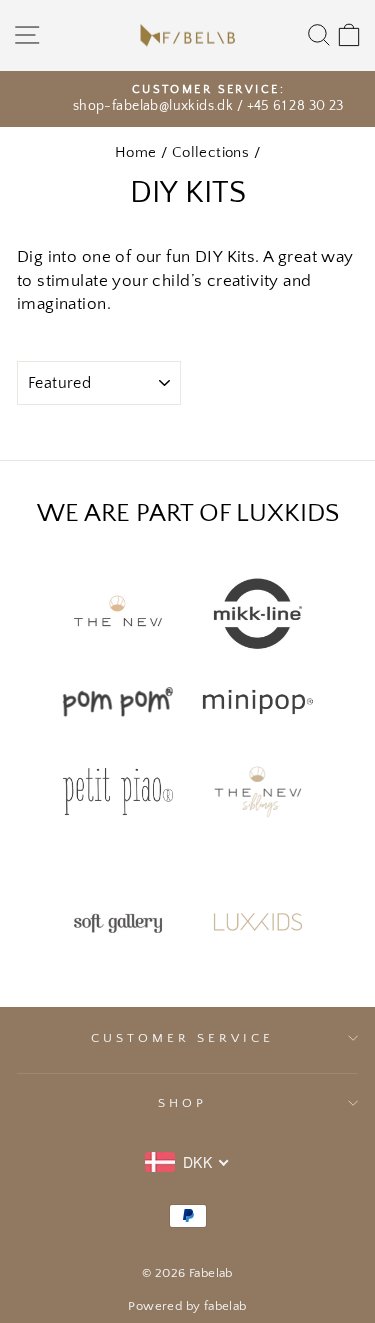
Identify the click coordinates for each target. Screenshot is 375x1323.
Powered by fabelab (187, 1306)
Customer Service (182, 1038)
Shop (182, 1103)
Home (136, 152)
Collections (211, 152)
